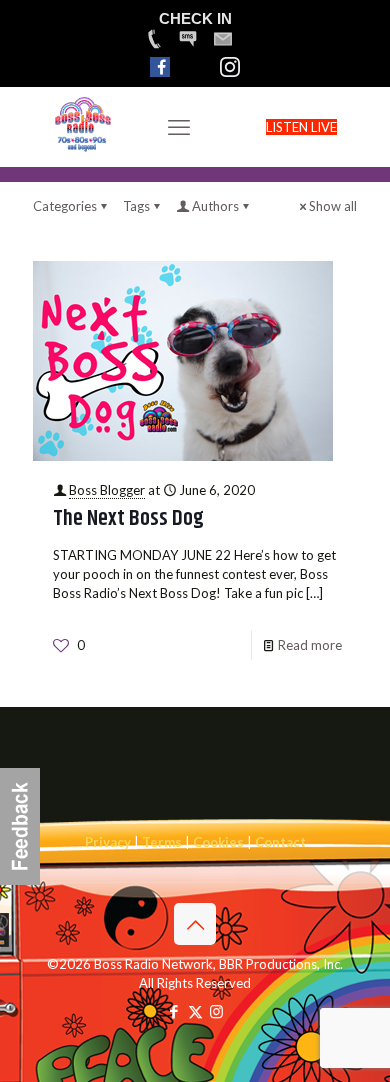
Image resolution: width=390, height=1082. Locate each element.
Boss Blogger (107, 490)
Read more (310, 645)
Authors (215, 206)
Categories (65, 206)
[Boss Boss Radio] (83, 149)
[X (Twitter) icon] (195, 1011)
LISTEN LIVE (301, 127)
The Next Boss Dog (128, 519)
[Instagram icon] (216, 1011)
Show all (333, 206)
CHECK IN (195, 18)
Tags (136, 206)
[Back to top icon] (195, 924)
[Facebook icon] (174, 1011)
